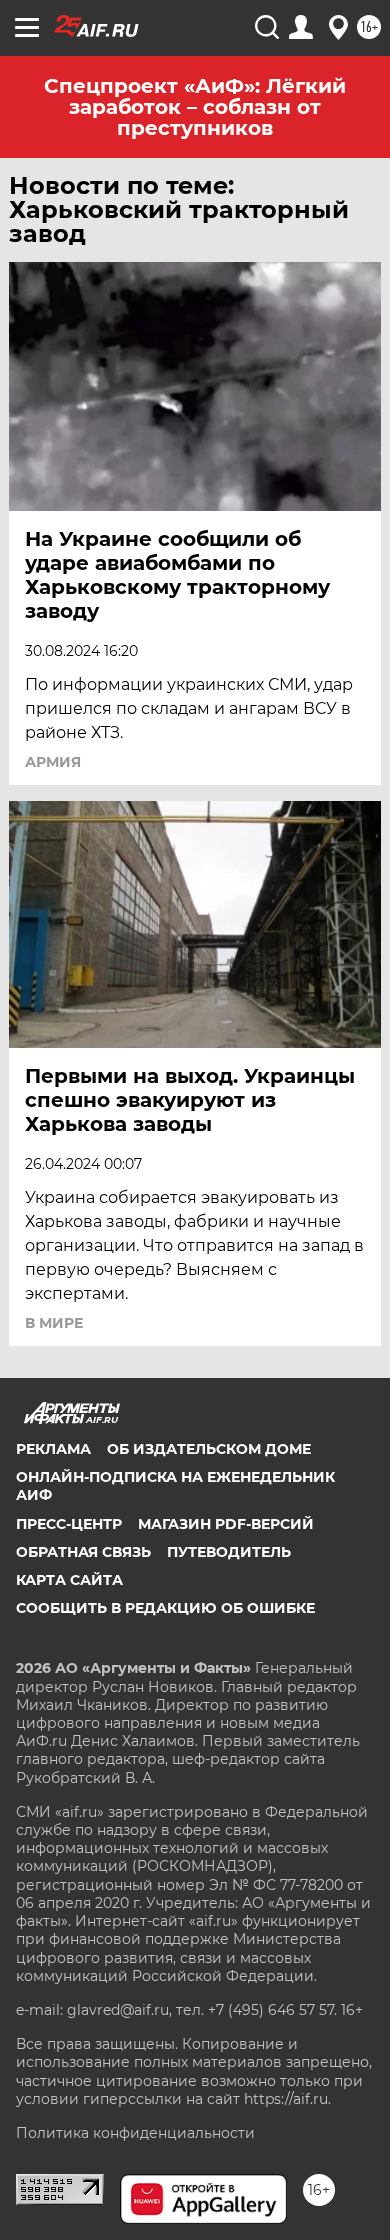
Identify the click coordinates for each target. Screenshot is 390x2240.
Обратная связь (83, 1552)
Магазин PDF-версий (226, 1524)
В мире (54, 1323)
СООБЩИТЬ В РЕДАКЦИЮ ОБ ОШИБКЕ (165, 1608)
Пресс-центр (69, 1524)
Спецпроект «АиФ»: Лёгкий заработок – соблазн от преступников (195, 107)
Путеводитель (229, 1552)
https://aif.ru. (287, 2099)
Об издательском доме (209, 1449)
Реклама (53, 1449)
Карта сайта (69, 1580)
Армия (53, 762)
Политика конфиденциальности (135, 2133)
